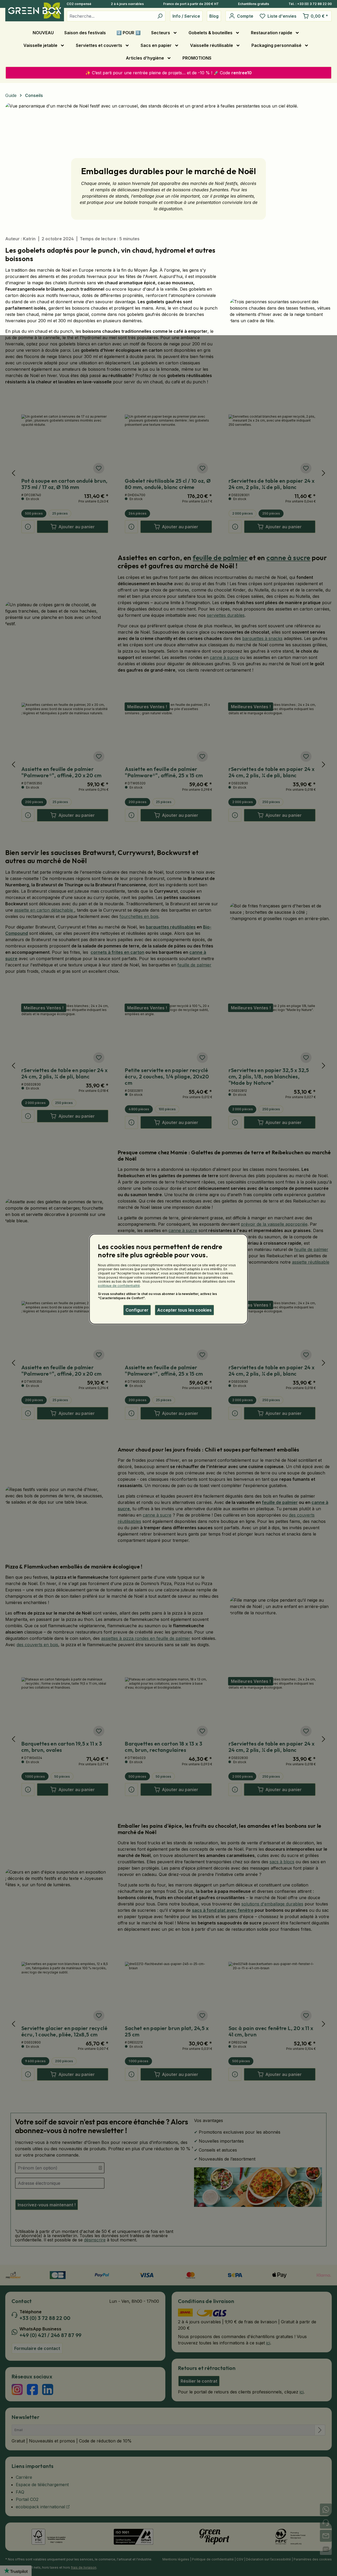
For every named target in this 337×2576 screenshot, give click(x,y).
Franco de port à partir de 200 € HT (191, 4)
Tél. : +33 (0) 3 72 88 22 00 (310, 4)
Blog (214, 16)
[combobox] (111, 16)
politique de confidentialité (119, 1286)
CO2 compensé (79, 4)
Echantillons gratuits (254, 4)
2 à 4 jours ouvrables (127, 4)
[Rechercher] (160, 16)
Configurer (137, 1310)
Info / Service (186, 16)
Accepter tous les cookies (184, 1310)
